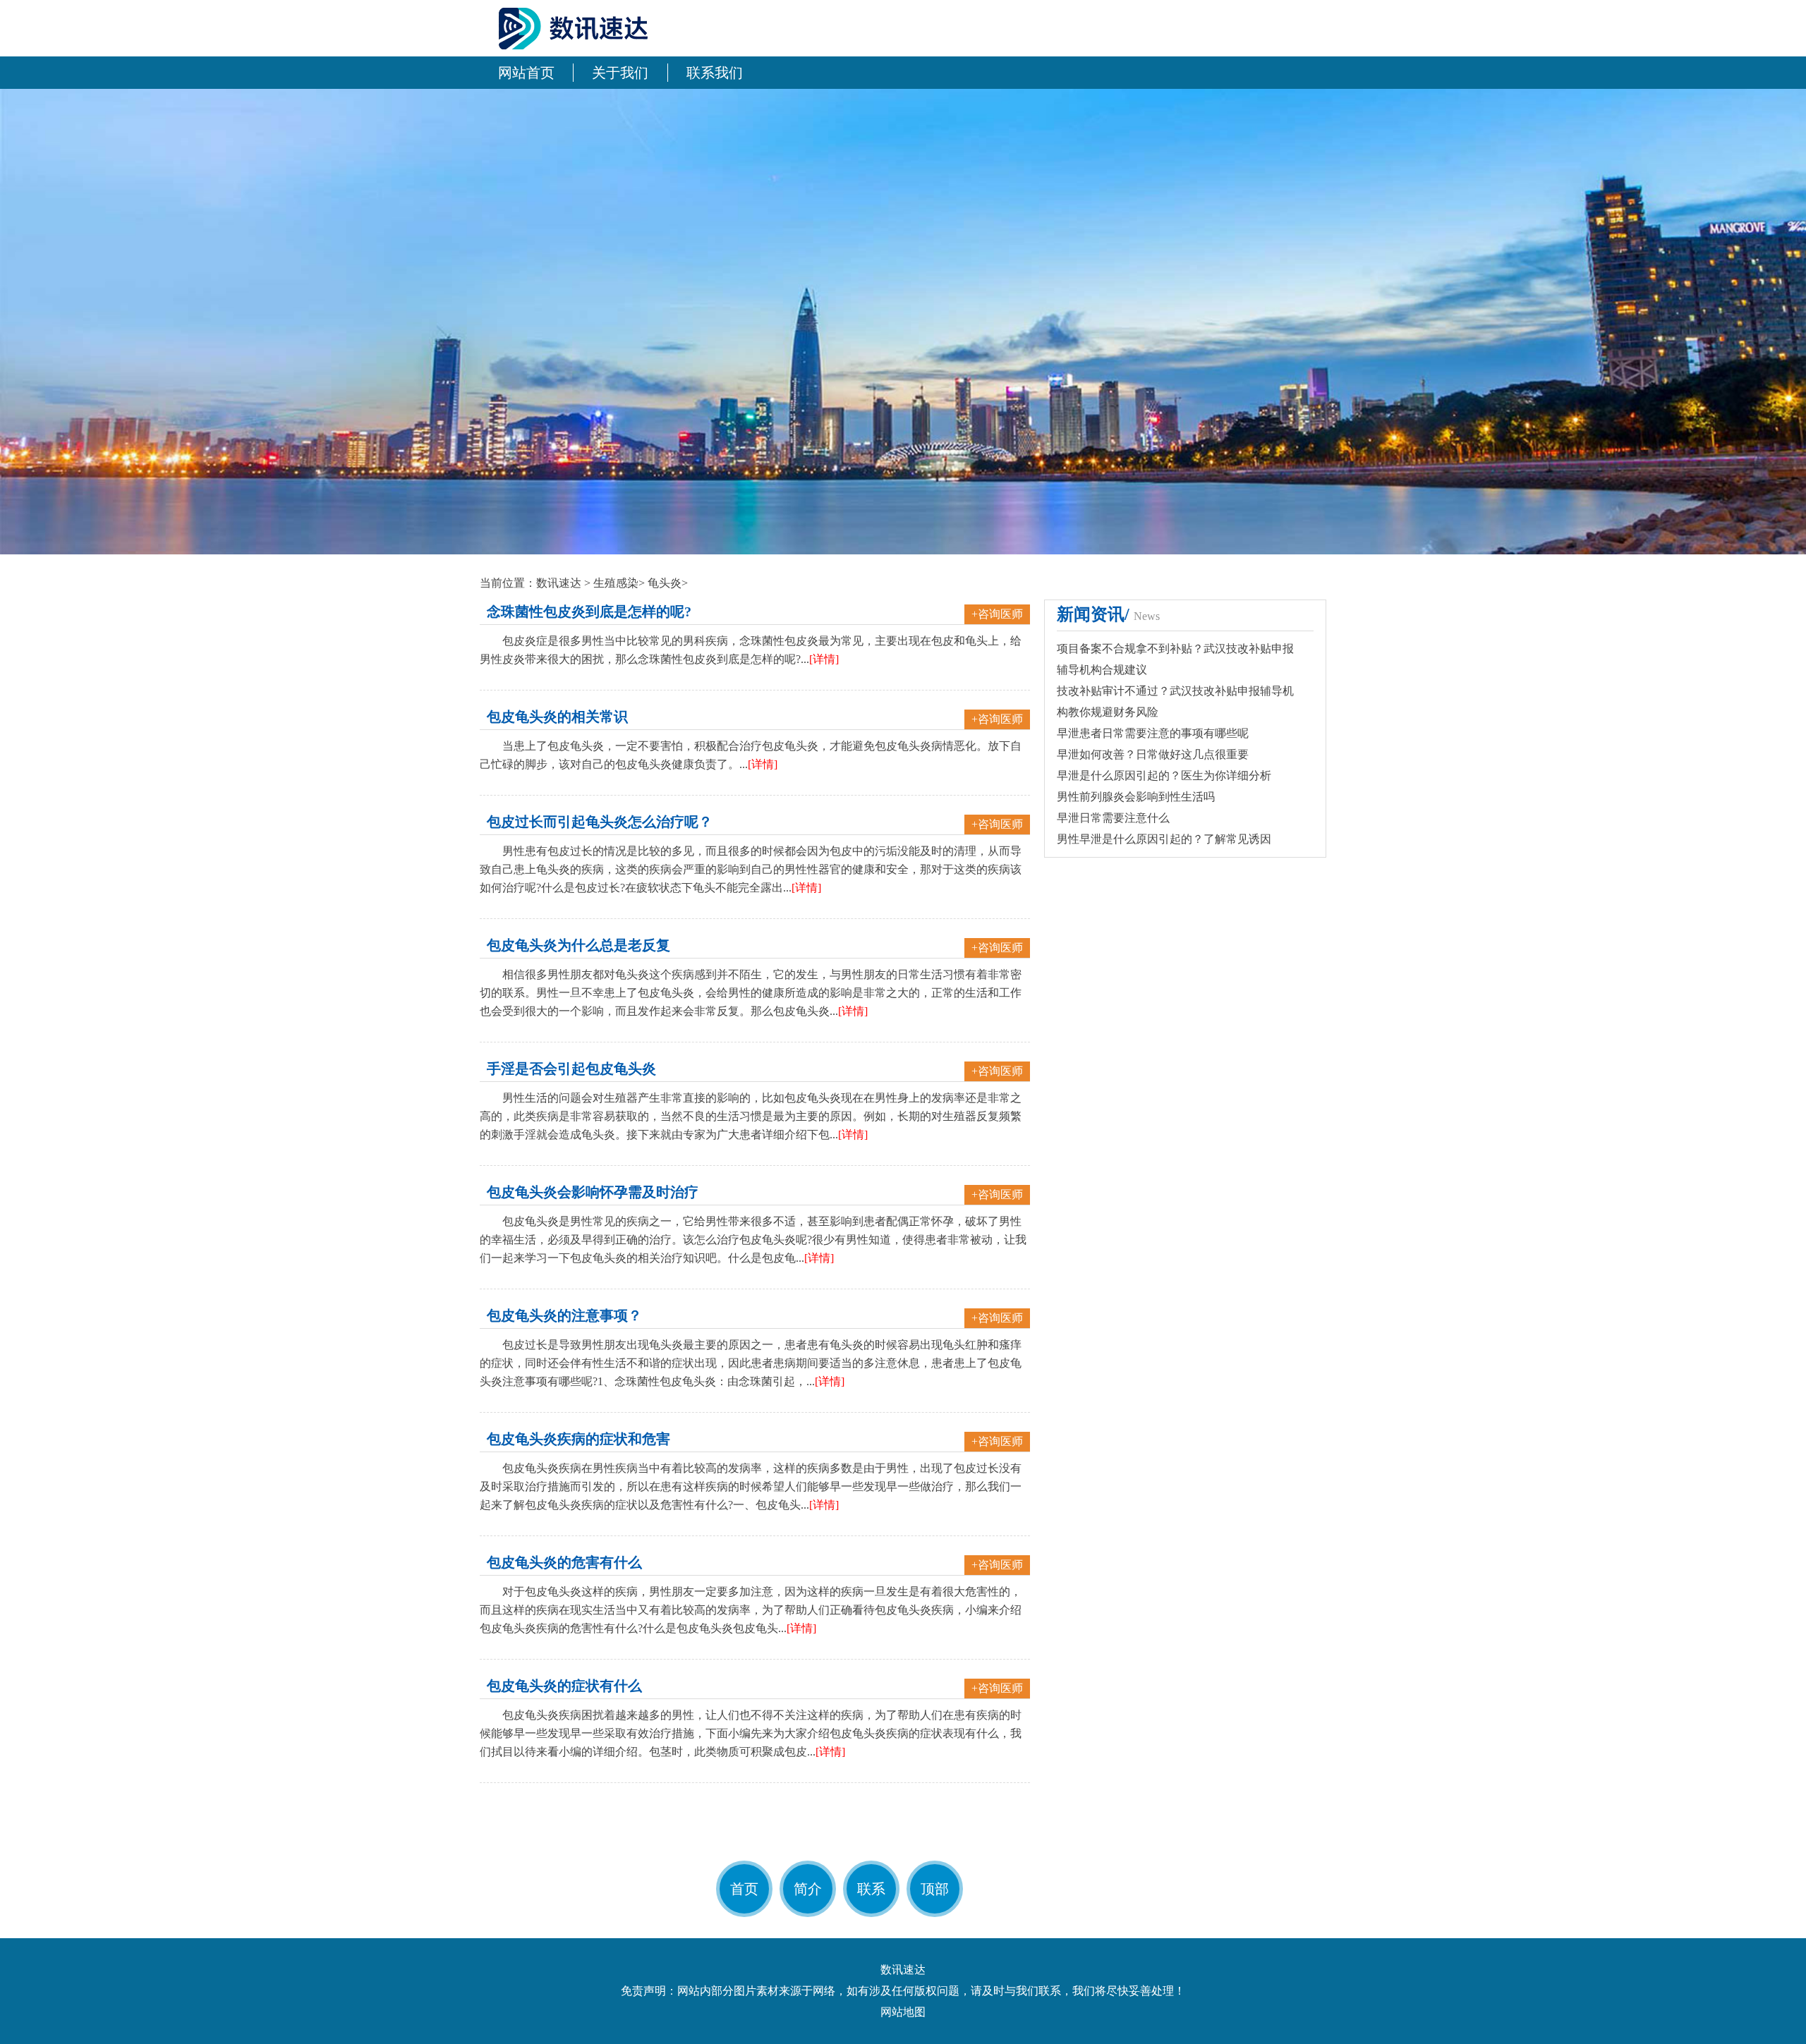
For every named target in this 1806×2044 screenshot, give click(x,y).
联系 (871, 1889)
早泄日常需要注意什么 (1113, 818)
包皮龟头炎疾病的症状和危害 (578, 1439)
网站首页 (526, 73)
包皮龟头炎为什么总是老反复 (578, 945)
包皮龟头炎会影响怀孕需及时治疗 (593, 1192)
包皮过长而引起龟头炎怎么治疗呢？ (600, 822)
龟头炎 (665, 583)
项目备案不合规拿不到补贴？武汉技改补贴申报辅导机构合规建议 (1175, 659)
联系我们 (715, 73)
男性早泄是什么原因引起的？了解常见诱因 (1164, 839)
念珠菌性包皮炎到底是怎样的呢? (589, 612)
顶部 (935, 1889)
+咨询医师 (997, 614)
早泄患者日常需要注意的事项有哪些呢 (1153, 733)
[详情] (824, 659)
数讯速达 (559, 583)
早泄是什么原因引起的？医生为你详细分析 (1164, 775)
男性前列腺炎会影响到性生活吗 (1136, 797)
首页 (744, 1889)
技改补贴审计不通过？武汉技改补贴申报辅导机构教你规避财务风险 (1175, 701)
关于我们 (620, 73)
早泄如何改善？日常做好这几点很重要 (1153, 754)
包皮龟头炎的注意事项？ (564, 1315)
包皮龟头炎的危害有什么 (564, 1562)
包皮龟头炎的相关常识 (557, 717)
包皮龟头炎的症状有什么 (564, 1686)
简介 (808, 1889)
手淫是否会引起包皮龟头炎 (571, 1069)
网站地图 (903, 2012)
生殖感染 (616, 583)
